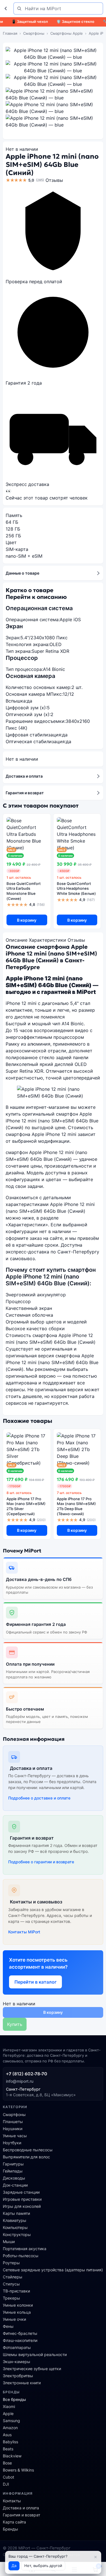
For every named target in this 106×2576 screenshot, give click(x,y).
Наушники (13, 2129)
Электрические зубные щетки (32, 2369)
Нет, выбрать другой (43, 2566)
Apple (8, 2413)
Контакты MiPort (24, 1932)
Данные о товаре (22, 573)
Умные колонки (18, 2305)
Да (14, 2566)
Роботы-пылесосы (21, 2256)
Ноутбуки (12, 2143)
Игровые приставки (22, 2199)
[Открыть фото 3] (53, 81)
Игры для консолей (22, 2206)
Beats (8, 2449)
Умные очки (14, 2319)
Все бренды (14, 2399)
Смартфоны (34, 33)
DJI (6, 2484)
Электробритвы (18, 2376)
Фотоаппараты (17, 2347)
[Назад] (7, 8)
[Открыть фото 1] (53, 54)
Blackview (12, 2456)
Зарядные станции (21, 2192)
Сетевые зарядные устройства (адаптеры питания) (53, 2270)
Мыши (9, 2242)
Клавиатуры (15, 2220)
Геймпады (13, 2171)
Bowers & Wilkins (18, 2470)
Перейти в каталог (35, 1982)
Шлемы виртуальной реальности (35, 2354)
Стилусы (11, 2284)
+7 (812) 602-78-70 (27, 2074)
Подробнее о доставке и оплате (39, 1798)
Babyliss (10, 2442)
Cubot (8, 2477)
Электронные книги (22, 2383)
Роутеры (11, 2263)
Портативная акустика (25, 2249)
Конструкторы (17, 2234)
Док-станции (15, 2185)
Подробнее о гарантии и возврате (41, 1862)
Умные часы (15, 2136)
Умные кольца (17, 2312)
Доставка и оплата (24, 776)
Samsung (11, 2421)
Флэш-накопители (20, 2340)
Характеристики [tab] (47, 940)
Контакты (12, 2501)
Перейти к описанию (36, 597)
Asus (7, 2435)
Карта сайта (14, 2522)
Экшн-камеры (17, 2362)
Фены (8, 2326)
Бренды (10, 2529)
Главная (10, 33)
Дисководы (14, 2178)
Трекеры (11, 2298)
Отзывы (54, 180)
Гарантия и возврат (25, 793)
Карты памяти (16, 2213)
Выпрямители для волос (26, 2157)
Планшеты (13, 2122)
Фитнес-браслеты (20, 2333)
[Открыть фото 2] (53, 67)
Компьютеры (15, 2227)
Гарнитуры (13, 2164)
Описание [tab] (17, 940)
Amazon (10, 2428)
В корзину (27, 920)
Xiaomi (9, 2406)
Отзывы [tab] (76, 940)
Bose (7, 2463)
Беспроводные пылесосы (28, 2150)
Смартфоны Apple (67, 33)
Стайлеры (13, 2277)
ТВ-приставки (16, 2291)
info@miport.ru (20, 2081)
